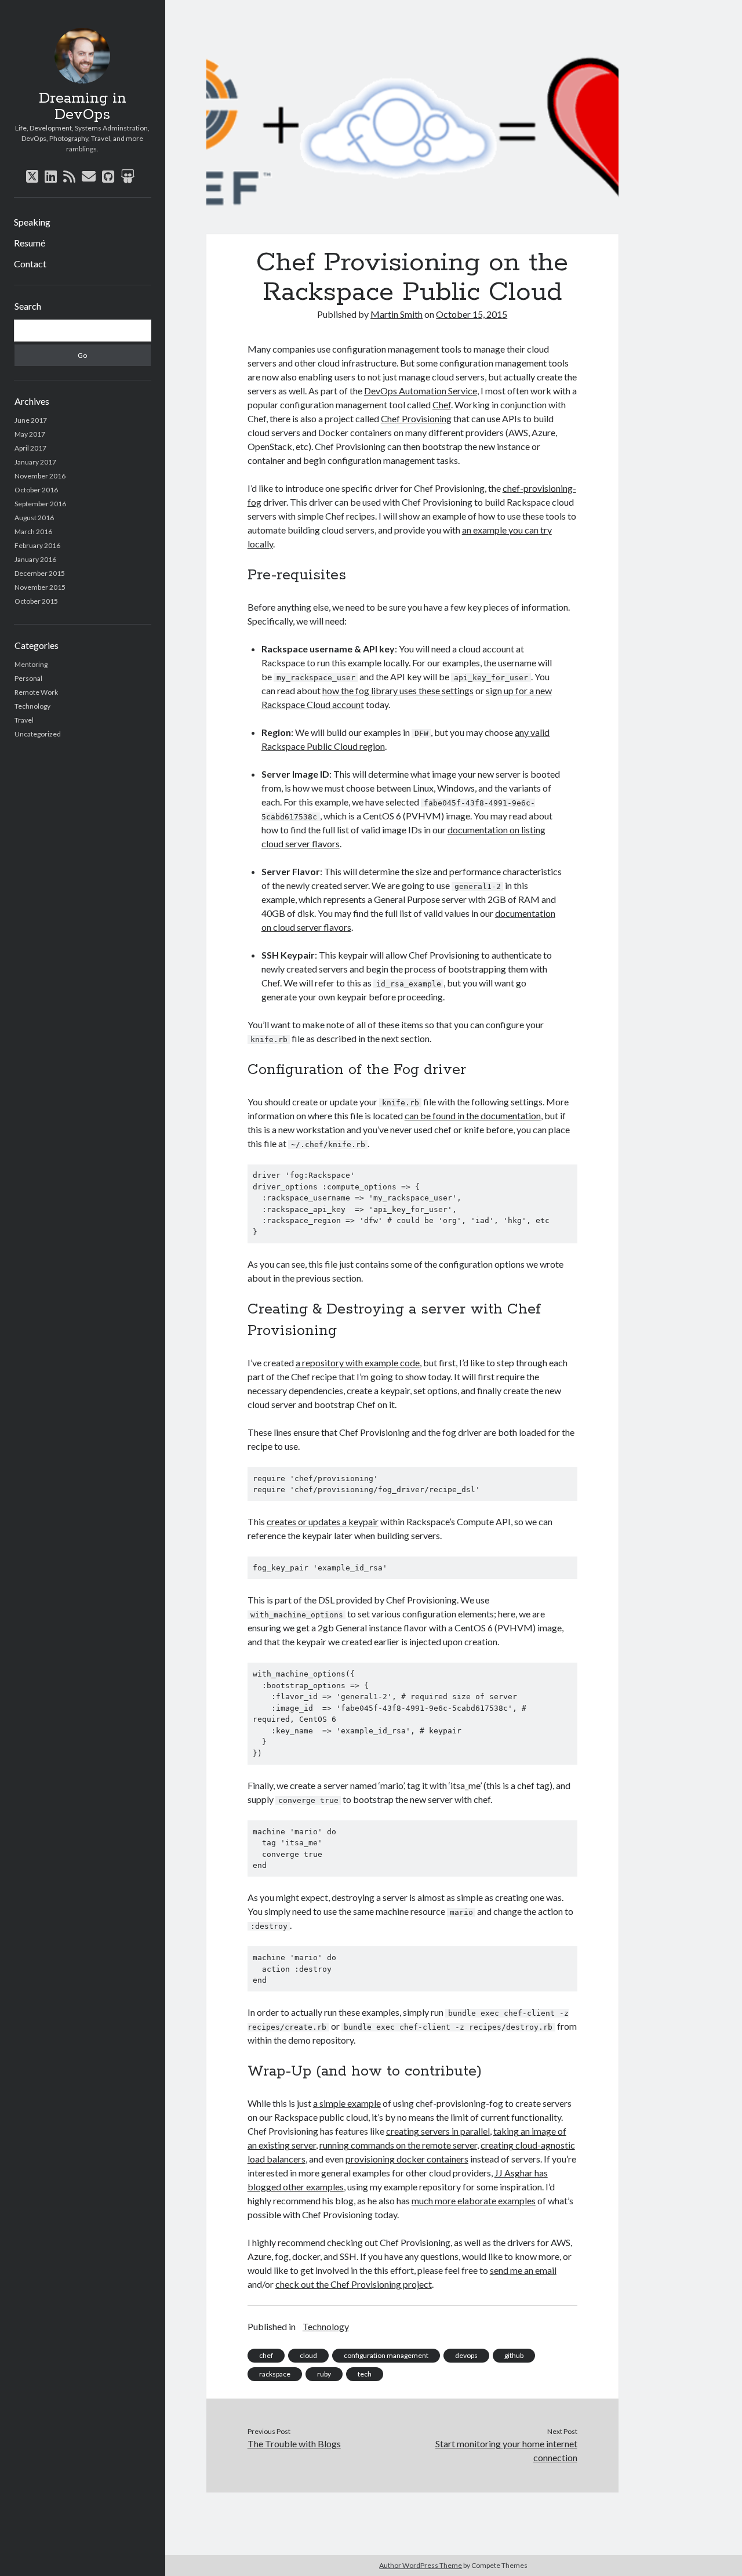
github (514, 2355)
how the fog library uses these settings (398, 690)
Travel (24, 720)
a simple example (347, 2103)
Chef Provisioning (416, 418)
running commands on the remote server (398, 2145)
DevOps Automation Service (421, 391)
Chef (442, 404)
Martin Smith (397, 314)
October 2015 (36, 601)
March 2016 (33, 531)
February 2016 (37, 545)
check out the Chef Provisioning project (354, 2284)
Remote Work (36, 692)
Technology (32, 706)
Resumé (30, 243)
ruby (324, 2374)
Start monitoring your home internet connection (506, 2450)
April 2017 (30, 448)
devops (466, 2355)
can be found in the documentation (473, 1115)
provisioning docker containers (407, 2159)
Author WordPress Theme (421, 2565)
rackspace (275, 2374)
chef (266, 2355)
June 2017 (31, 420)
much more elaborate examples (474, 2201)
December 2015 (40, 573)
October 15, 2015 (472, 314)
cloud (308, 2355)
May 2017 (30, 434)
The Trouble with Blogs (294, 2443)
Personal (28, 678)
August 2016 (34, 518)
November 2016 (40, 476)
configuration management (386, 2355)
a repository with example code (358, 1363)
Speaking (32, 222)
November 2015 (40, 587)
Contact (30, 264)
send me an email (523, 2270)
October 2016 (36, 490)
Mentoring (31, 664)
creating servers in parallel (438, 2131)
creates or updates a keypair (323, 1521)
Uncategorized (38, 734)
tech (365, 2374)
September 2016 (40, 504)
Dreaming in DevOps (83, 107)
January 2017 (35, 462)
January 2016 (35, 559)
